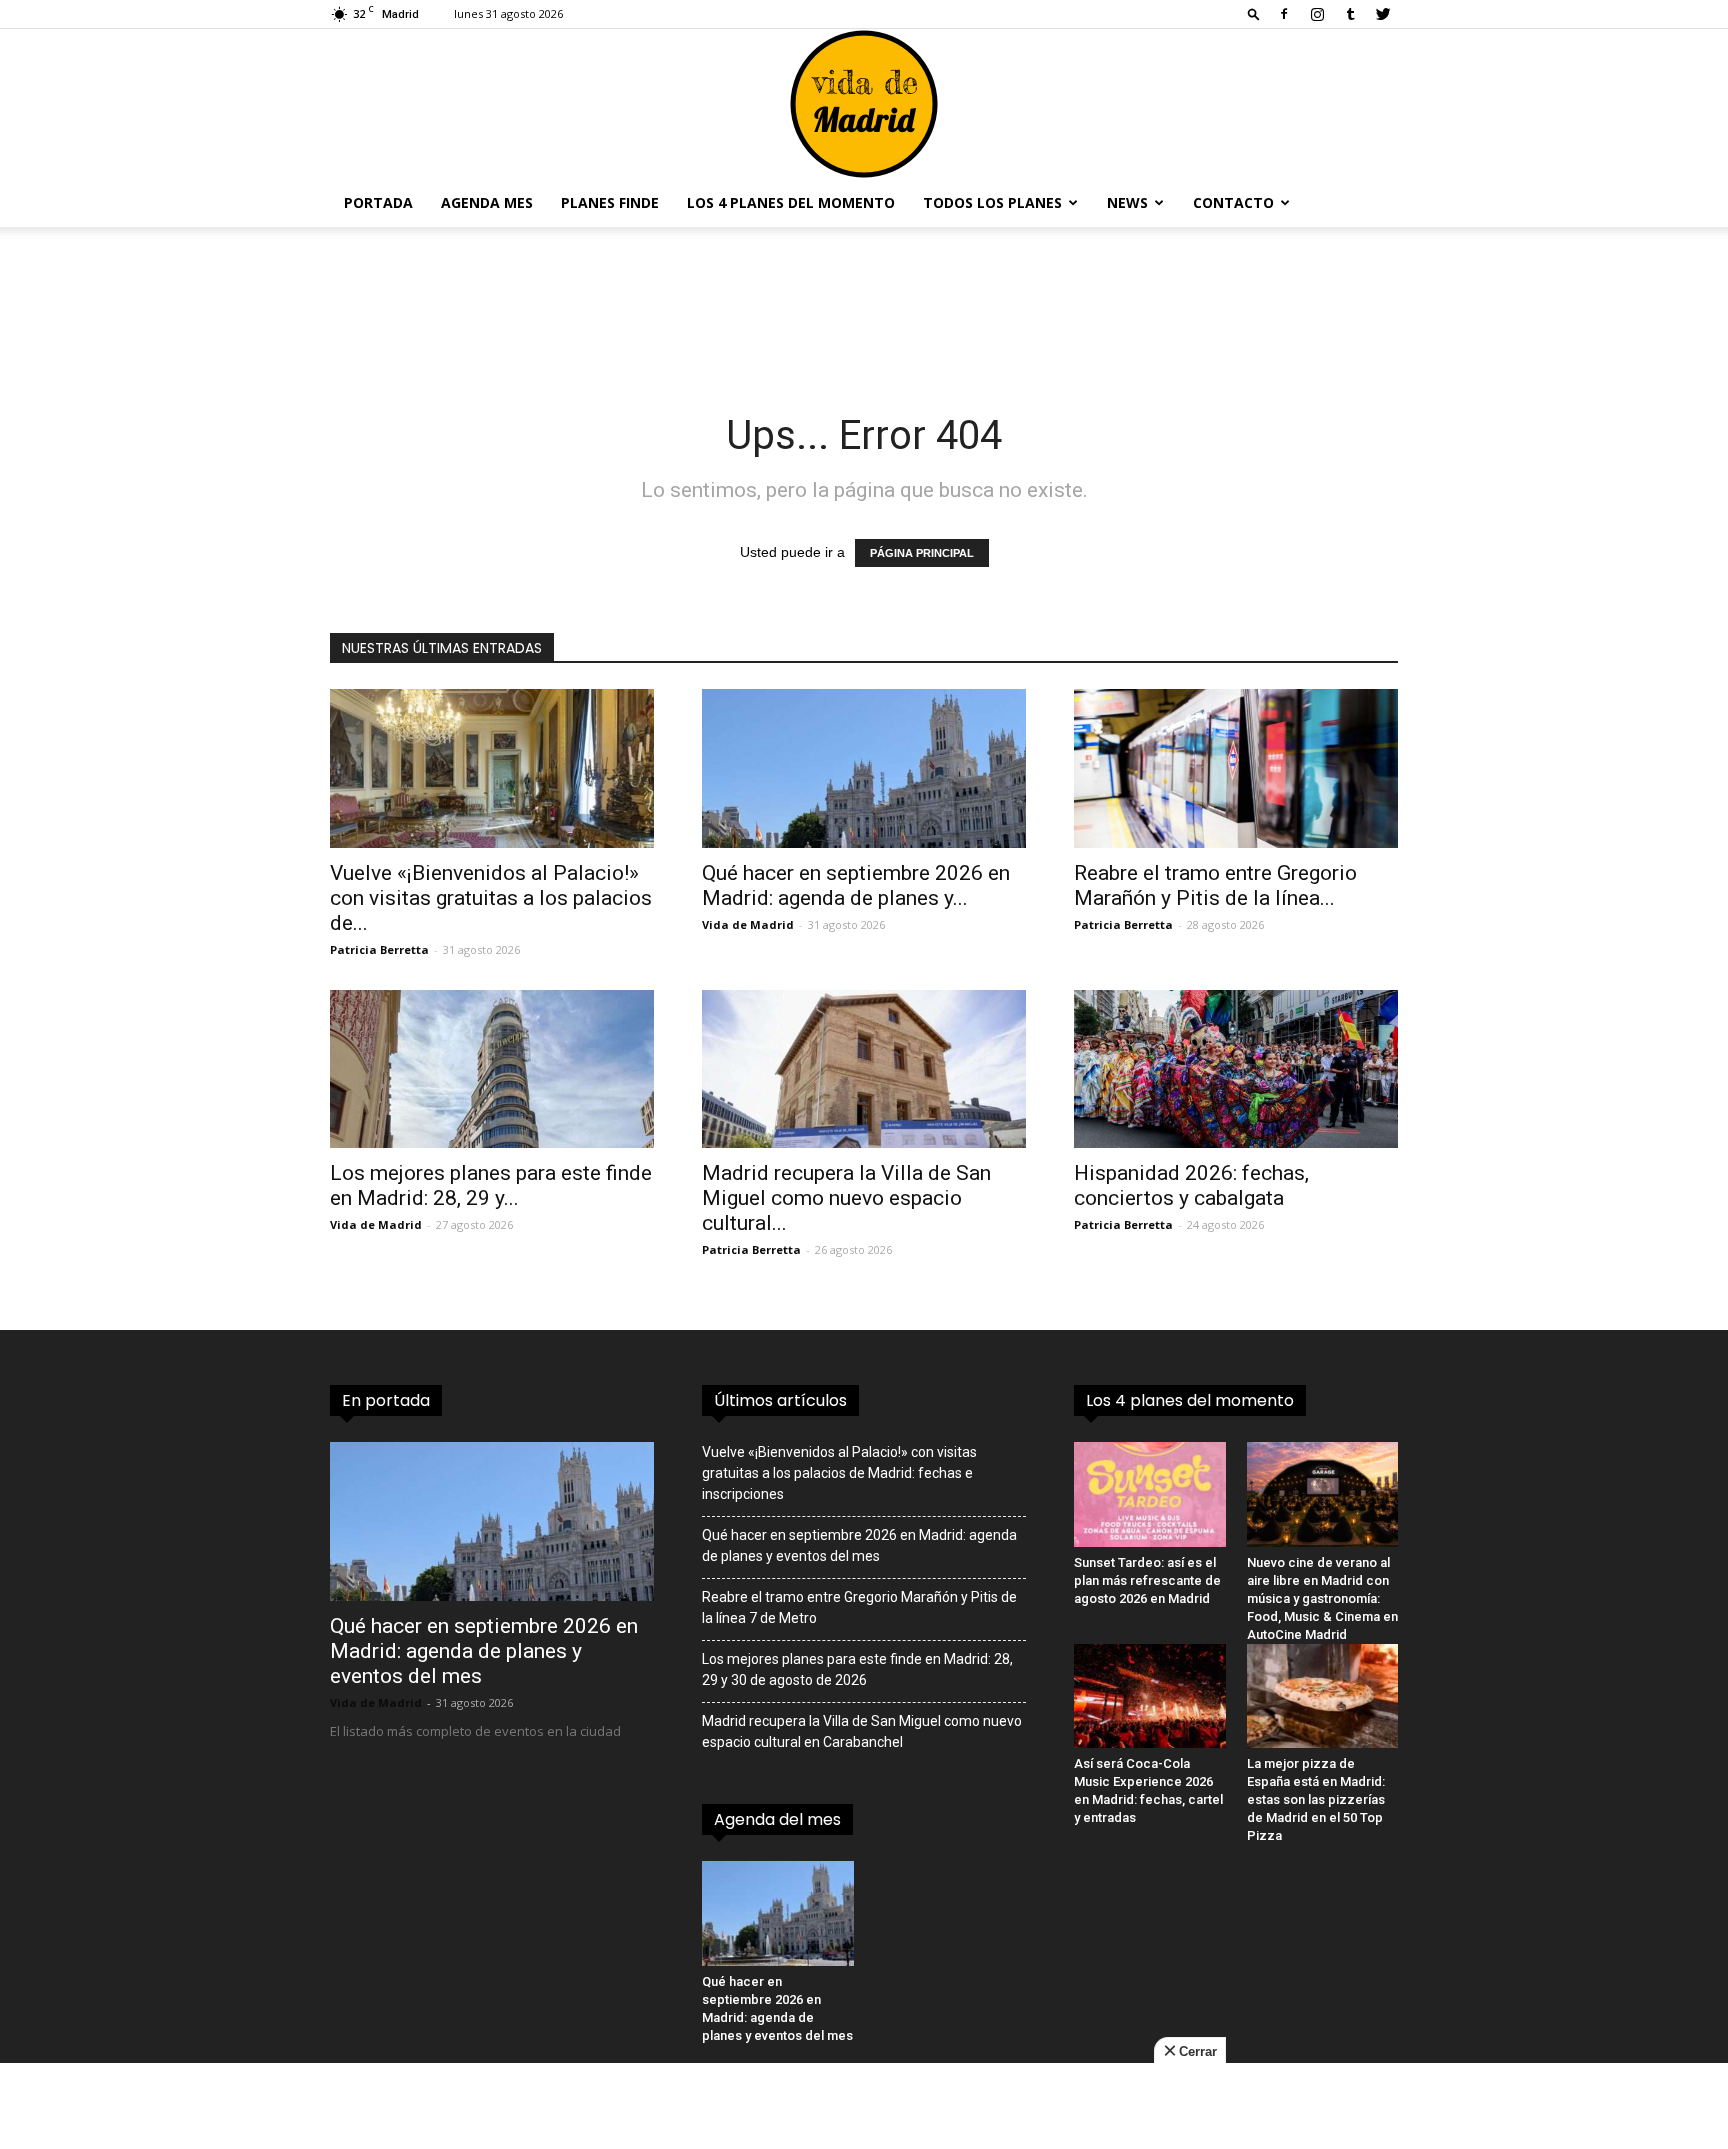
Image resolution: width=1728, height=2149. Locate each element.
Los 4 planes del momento (791, 202)
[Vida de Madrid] (864, 104)
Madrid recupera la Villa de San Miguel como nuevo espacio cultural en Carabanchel (862, 1731)
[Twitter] (1383, 14)
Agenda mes (487, 202)
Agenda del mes (777, 1819)
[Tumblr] (1350, 14)
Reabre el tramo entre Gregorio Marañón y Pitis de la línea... (1215, 885)
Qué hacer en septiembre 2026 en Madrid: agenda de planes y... (856, 885)
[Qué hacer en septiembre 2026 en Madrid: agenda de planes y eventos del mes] (864, 768)
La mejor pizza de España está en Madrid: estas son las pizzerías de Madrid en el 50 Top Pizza (1316, 1799)
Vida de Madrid (748, 924)
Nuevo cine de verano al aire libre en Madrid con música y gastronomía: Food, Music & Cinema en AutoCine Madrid (1322, 1598)
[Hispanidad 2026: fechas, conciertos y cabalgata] (1236, 1069)
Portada (378, 202)
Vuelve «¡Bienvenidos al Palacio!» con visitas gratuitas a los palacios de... (491, 898)
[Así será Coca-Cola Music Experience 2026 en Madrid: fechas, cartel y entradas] (1150, 1696)
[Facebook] (1284, 14)
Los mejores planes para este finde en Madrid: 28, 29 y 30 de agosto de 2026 (857, 1669)
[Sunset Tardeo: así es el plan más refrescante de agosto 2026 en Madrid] (1150, 1494)
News (1127, 202)
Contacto (1233, 202)
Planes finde (610, 202)
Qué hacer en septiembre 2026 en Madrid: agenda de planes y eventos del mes (484, 1651)
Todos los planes (992, 202)
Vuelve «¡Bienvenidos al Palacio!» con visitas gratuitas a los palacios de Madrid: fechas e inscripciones (839, 1473)
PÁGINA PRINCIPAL (922, 553)
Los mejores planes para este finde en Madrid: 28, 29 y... (491, 1185)
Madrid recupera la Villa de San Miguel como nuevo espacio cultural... (846, 1198)
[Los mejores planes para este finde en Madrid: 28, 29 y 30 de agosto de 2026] (492, 1069)
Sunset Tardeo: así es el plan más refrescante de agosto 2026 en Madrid (1147, 1580)
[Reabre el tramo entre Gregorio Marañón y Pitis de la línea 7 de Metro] (1236, 768)
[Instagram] (1317, 14)
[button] (1254, 13)
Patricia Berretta (379, 949)
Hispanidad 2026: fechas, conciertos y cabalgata (1191, 1185)
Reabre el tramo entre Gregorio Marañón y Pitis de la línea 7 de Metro (859, 1607)
